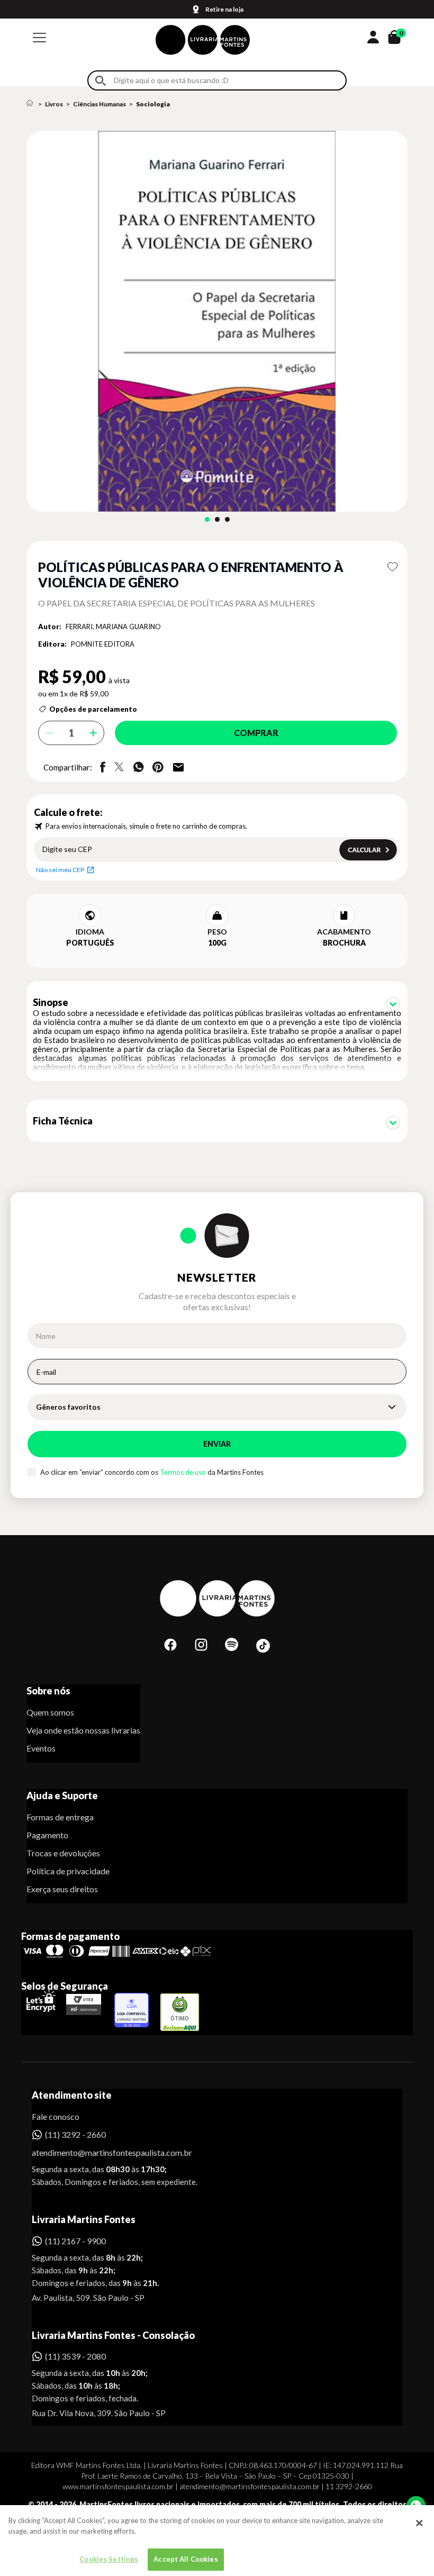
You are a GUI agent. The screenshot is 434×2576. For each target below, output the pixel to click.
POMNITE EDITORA (103, 644)
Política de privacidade (68, 1871)
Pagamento (47, 1835)
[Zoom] (217, 321)
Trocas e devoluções (63, 1853)
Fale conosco (56, 2116)
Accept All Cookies (186, 2559)
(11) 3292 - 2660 (75, 2134)
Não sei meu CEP (60, 870)
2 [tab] (217, 519)
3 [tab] (227, 519)
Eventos (41, 1748)
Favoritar (392, 567)
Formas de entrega (60, 1817)
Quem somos (50, 1712)
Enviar (217, 1444)
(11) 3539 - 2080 (75, 2356)
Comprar (256, 733)
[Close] (419, 2523)
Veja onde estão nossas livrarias (83, 1730)
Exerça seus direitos (62, 1889)
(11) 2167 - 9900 (75, 2241)
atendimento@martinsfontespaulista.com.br (102, 2152)
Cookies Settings (109, 2559)
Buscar (101, 81)
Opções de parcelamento (93, 709)
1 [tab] (207, 519)
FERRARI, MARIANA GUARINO (113, 627)
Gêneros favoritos (68, 1407)
